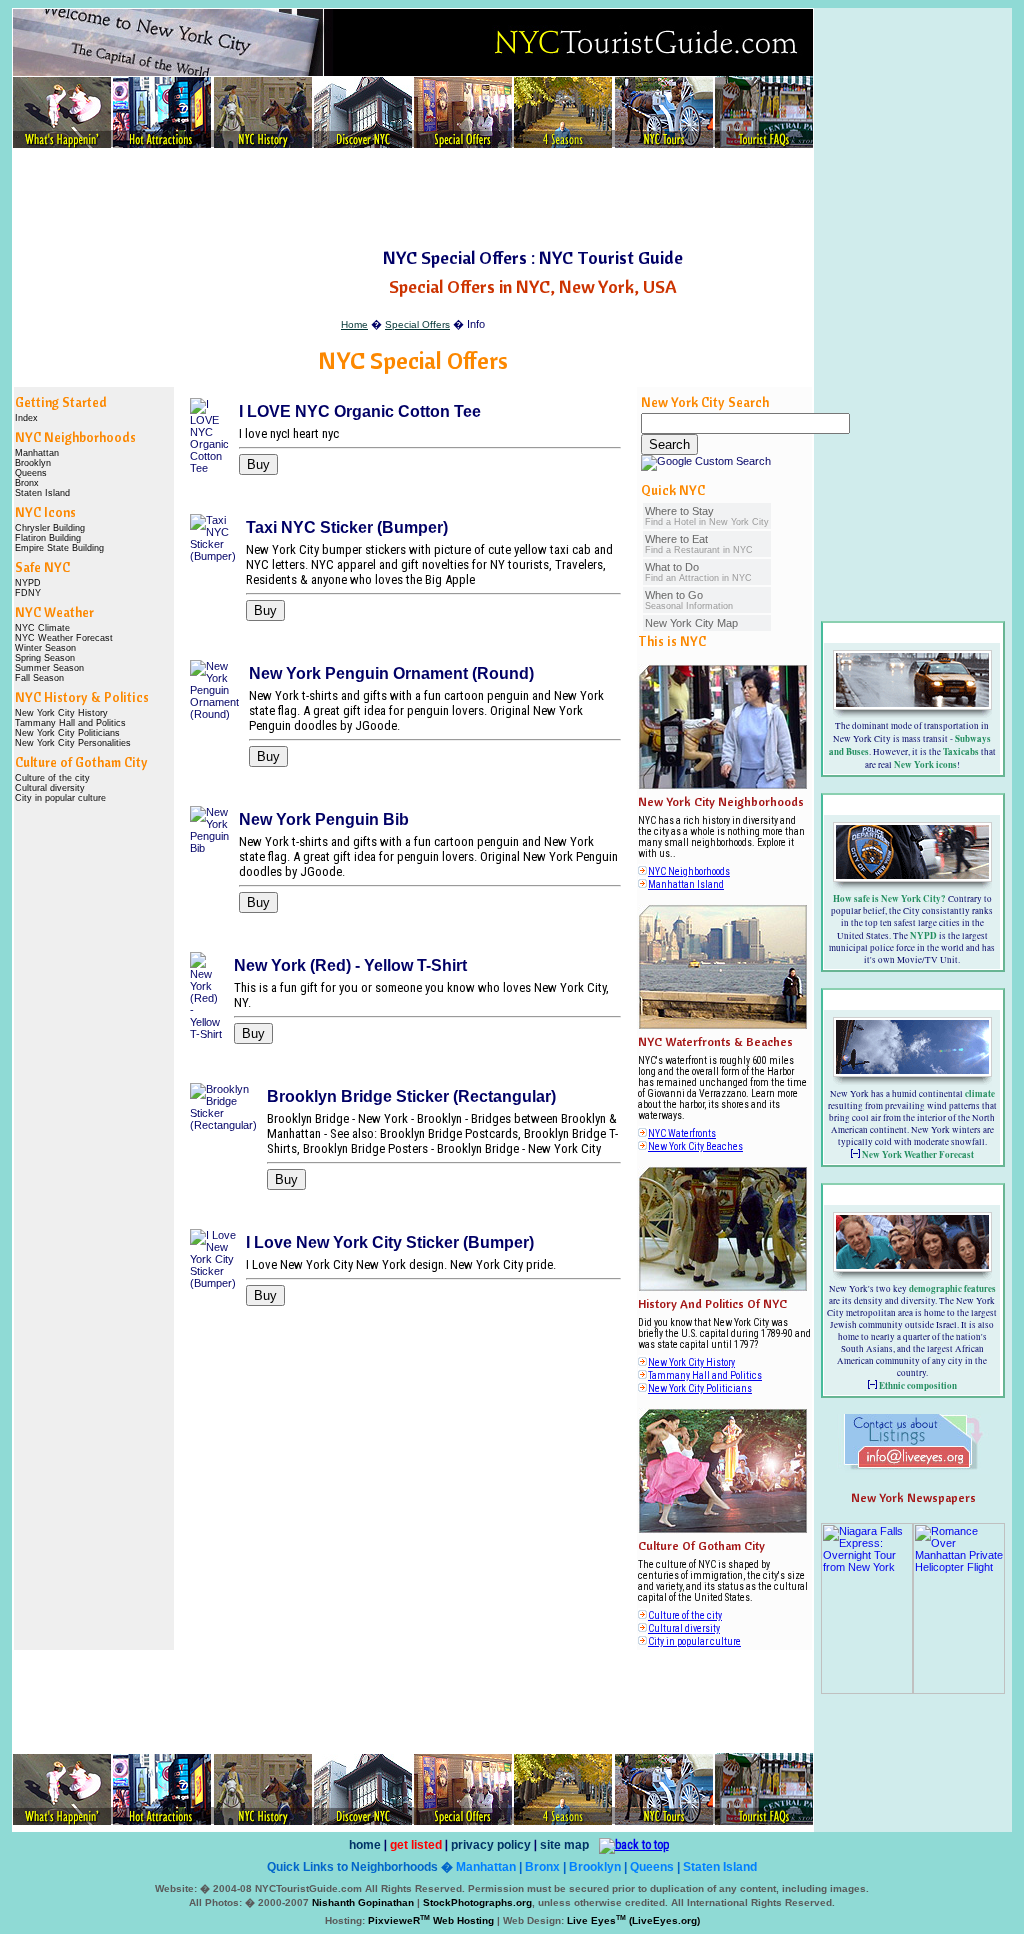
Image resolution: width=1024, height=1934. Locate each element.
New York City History (61, 713)
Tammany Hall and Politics (70, 723)
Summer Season (49, 668)
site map (564, 1845)
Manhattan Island (686, 884)
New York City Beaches (695, 1146)
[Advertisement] (413, 199)
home (365, 1845)
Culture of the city (52, 778)
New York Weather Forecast (918, 1154)
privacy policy (491, 1845)
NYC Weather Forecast (64, 638)
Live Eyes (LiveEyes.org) (633, 1920)
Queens (31, 473)
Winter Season (45, 648)
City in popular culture (60, 798)
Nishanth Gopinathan (363, 1902)
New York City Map (691, 623)
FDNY (28, 593)
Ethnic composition (918, 1385)
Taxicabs (961, 751)
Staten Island (42, 493)
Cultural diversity (50, 788)
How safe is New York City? (889, 898)
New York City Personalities (73, 743)
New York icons (925, 764)
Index (26, 418)
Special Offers (417, 324)
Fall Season (39, 678)
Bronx (27, 483)
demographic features (952, 1288)
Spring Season (45, 658)
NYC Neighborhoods (689, 871)
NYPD (28, 583)
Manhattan (37, 453)
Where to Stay (707, 516)
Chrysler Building (50, 528)
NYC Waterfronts (682, 1133)
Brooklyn (33, 463)
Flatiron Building (48, 538)
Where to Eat (699, 544)
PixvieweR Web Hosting (431, 1920)
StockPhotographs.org (477, 1902)
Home (354, 324)
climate (980, 1093)
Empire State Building (59, 548)
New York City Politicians (67, 733)
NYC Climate (42, 628)
